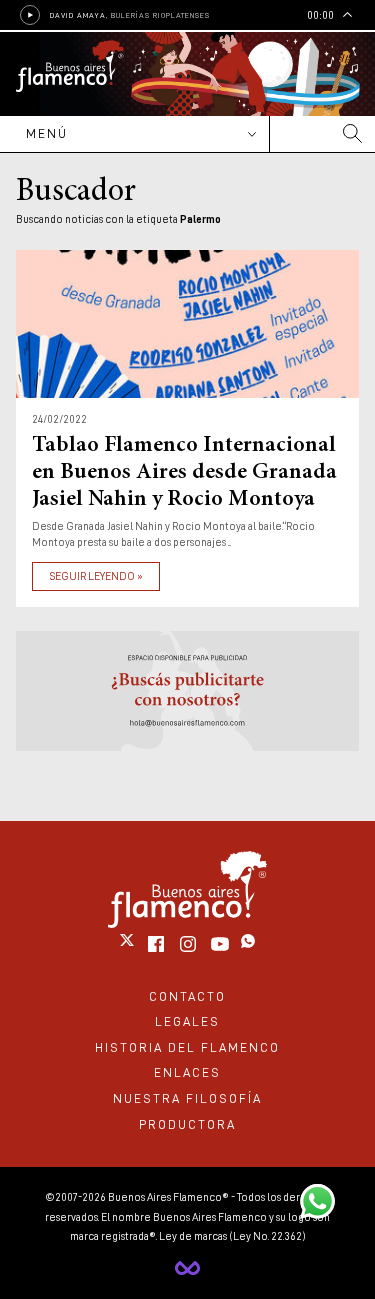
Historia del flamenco (187, 1047)
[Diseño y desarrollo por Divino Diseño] (187, 1268)
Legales (187, 1021)
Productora (187, 1124)
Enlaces (187, 1072)
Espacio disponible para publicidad (187, 691)
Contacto (187, 996)
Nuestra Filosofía (187, 1098)
